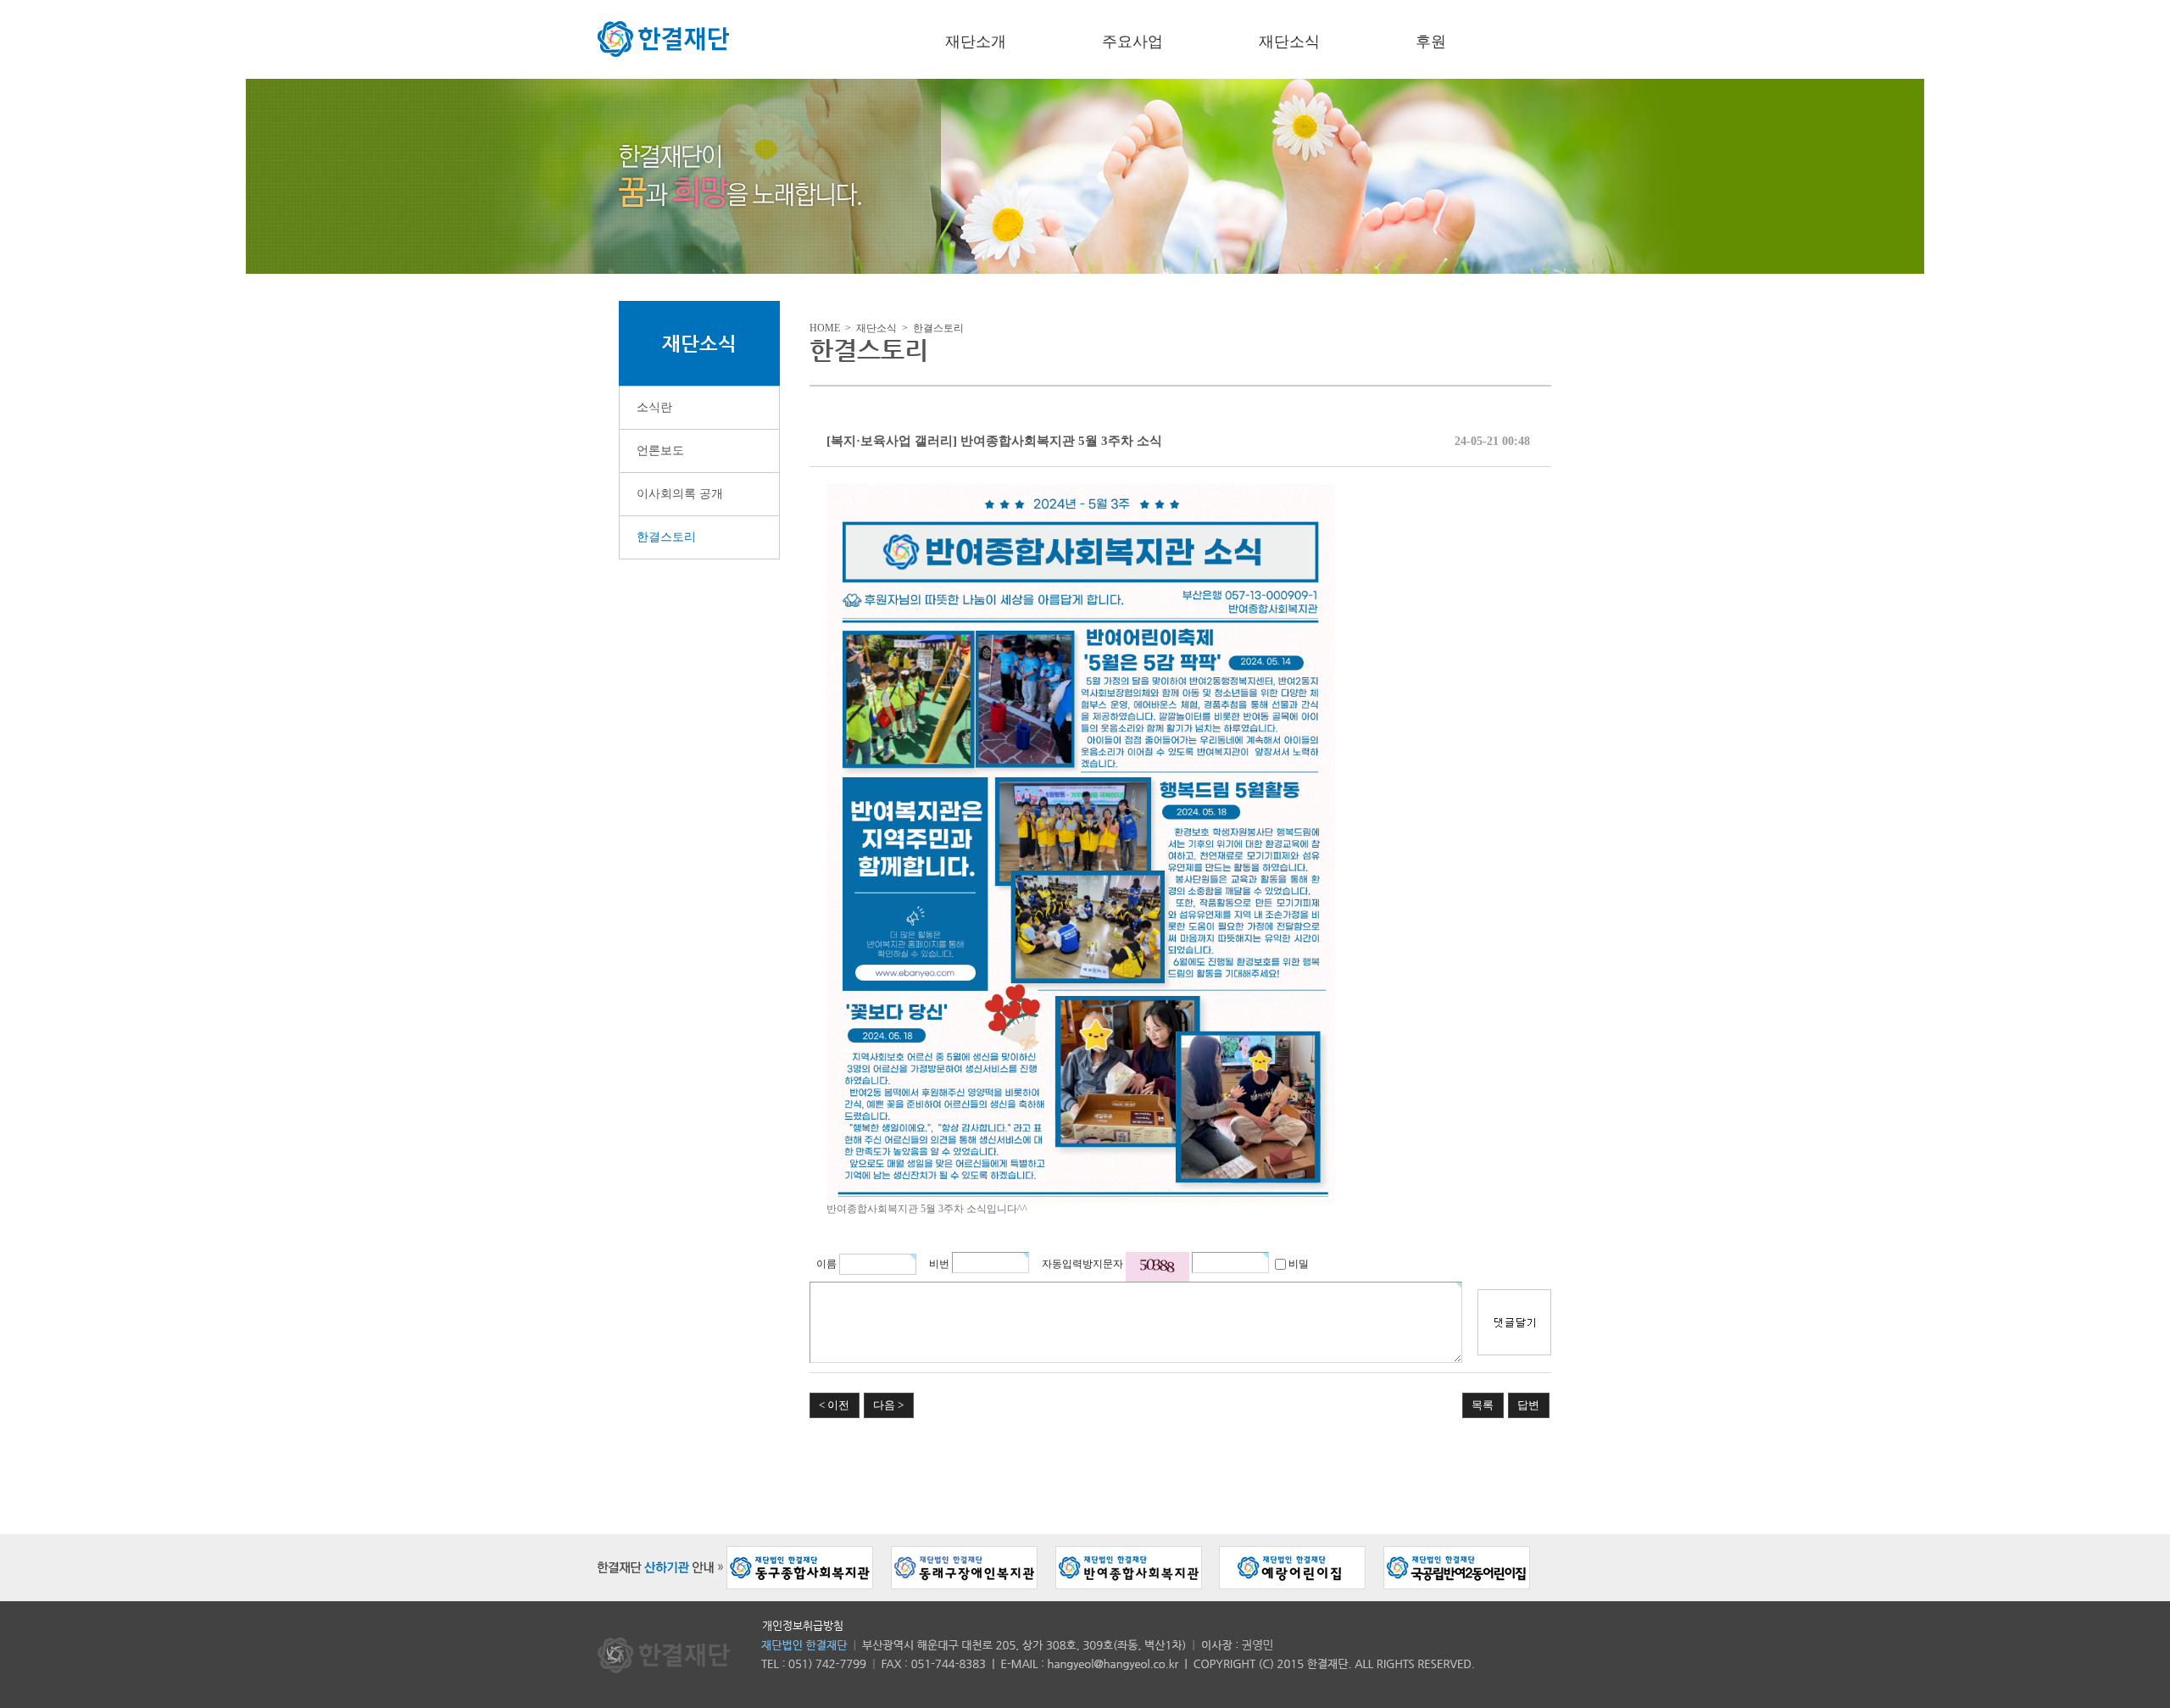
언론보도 (660, 451)
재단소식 (1289, 42)
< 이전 (834, 1405)
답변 (1528, 1405)
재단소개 (976, 42)
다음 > (888, 1405)
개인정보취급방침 (803, 1625)
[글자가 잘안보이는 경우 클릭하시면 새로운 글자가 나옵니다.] (1157, 1267)
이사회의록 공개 (680, 494)
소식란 (654, 407)
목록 (1483, 1405)
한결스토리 (666, 537)
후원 (1431, 42)
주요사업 (1132, 42)
